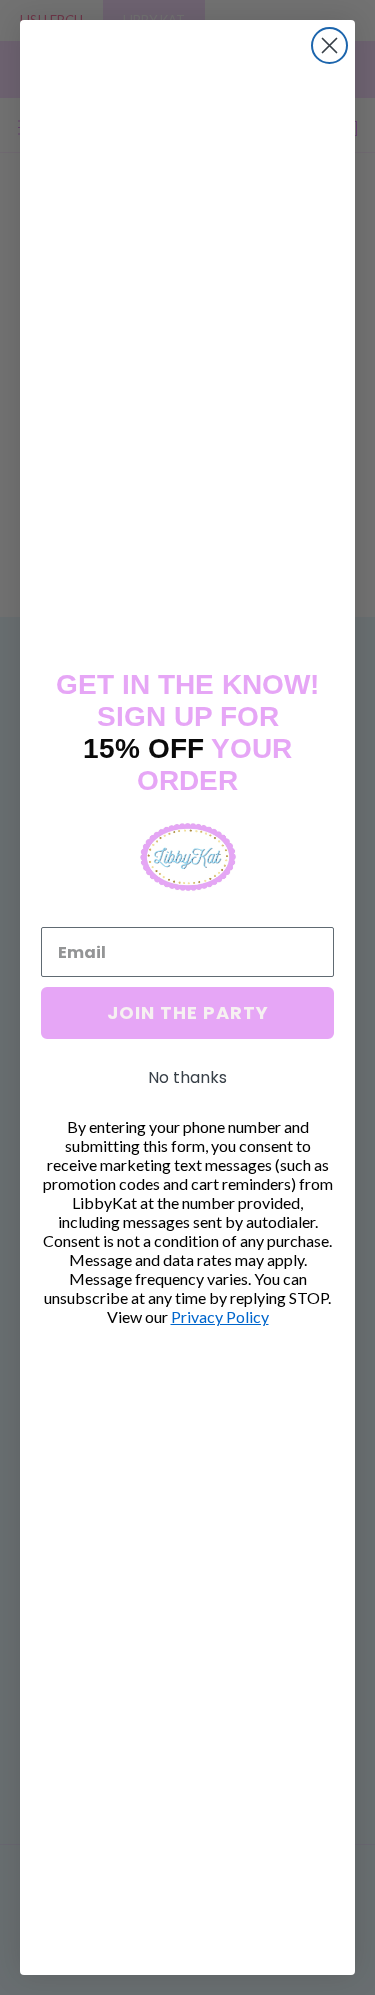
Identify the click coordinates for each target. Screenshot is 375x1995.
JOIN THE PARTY (188, 1012)
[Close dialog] (329, 45)
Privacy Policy (220, 1316)
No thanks (187, 1077)
